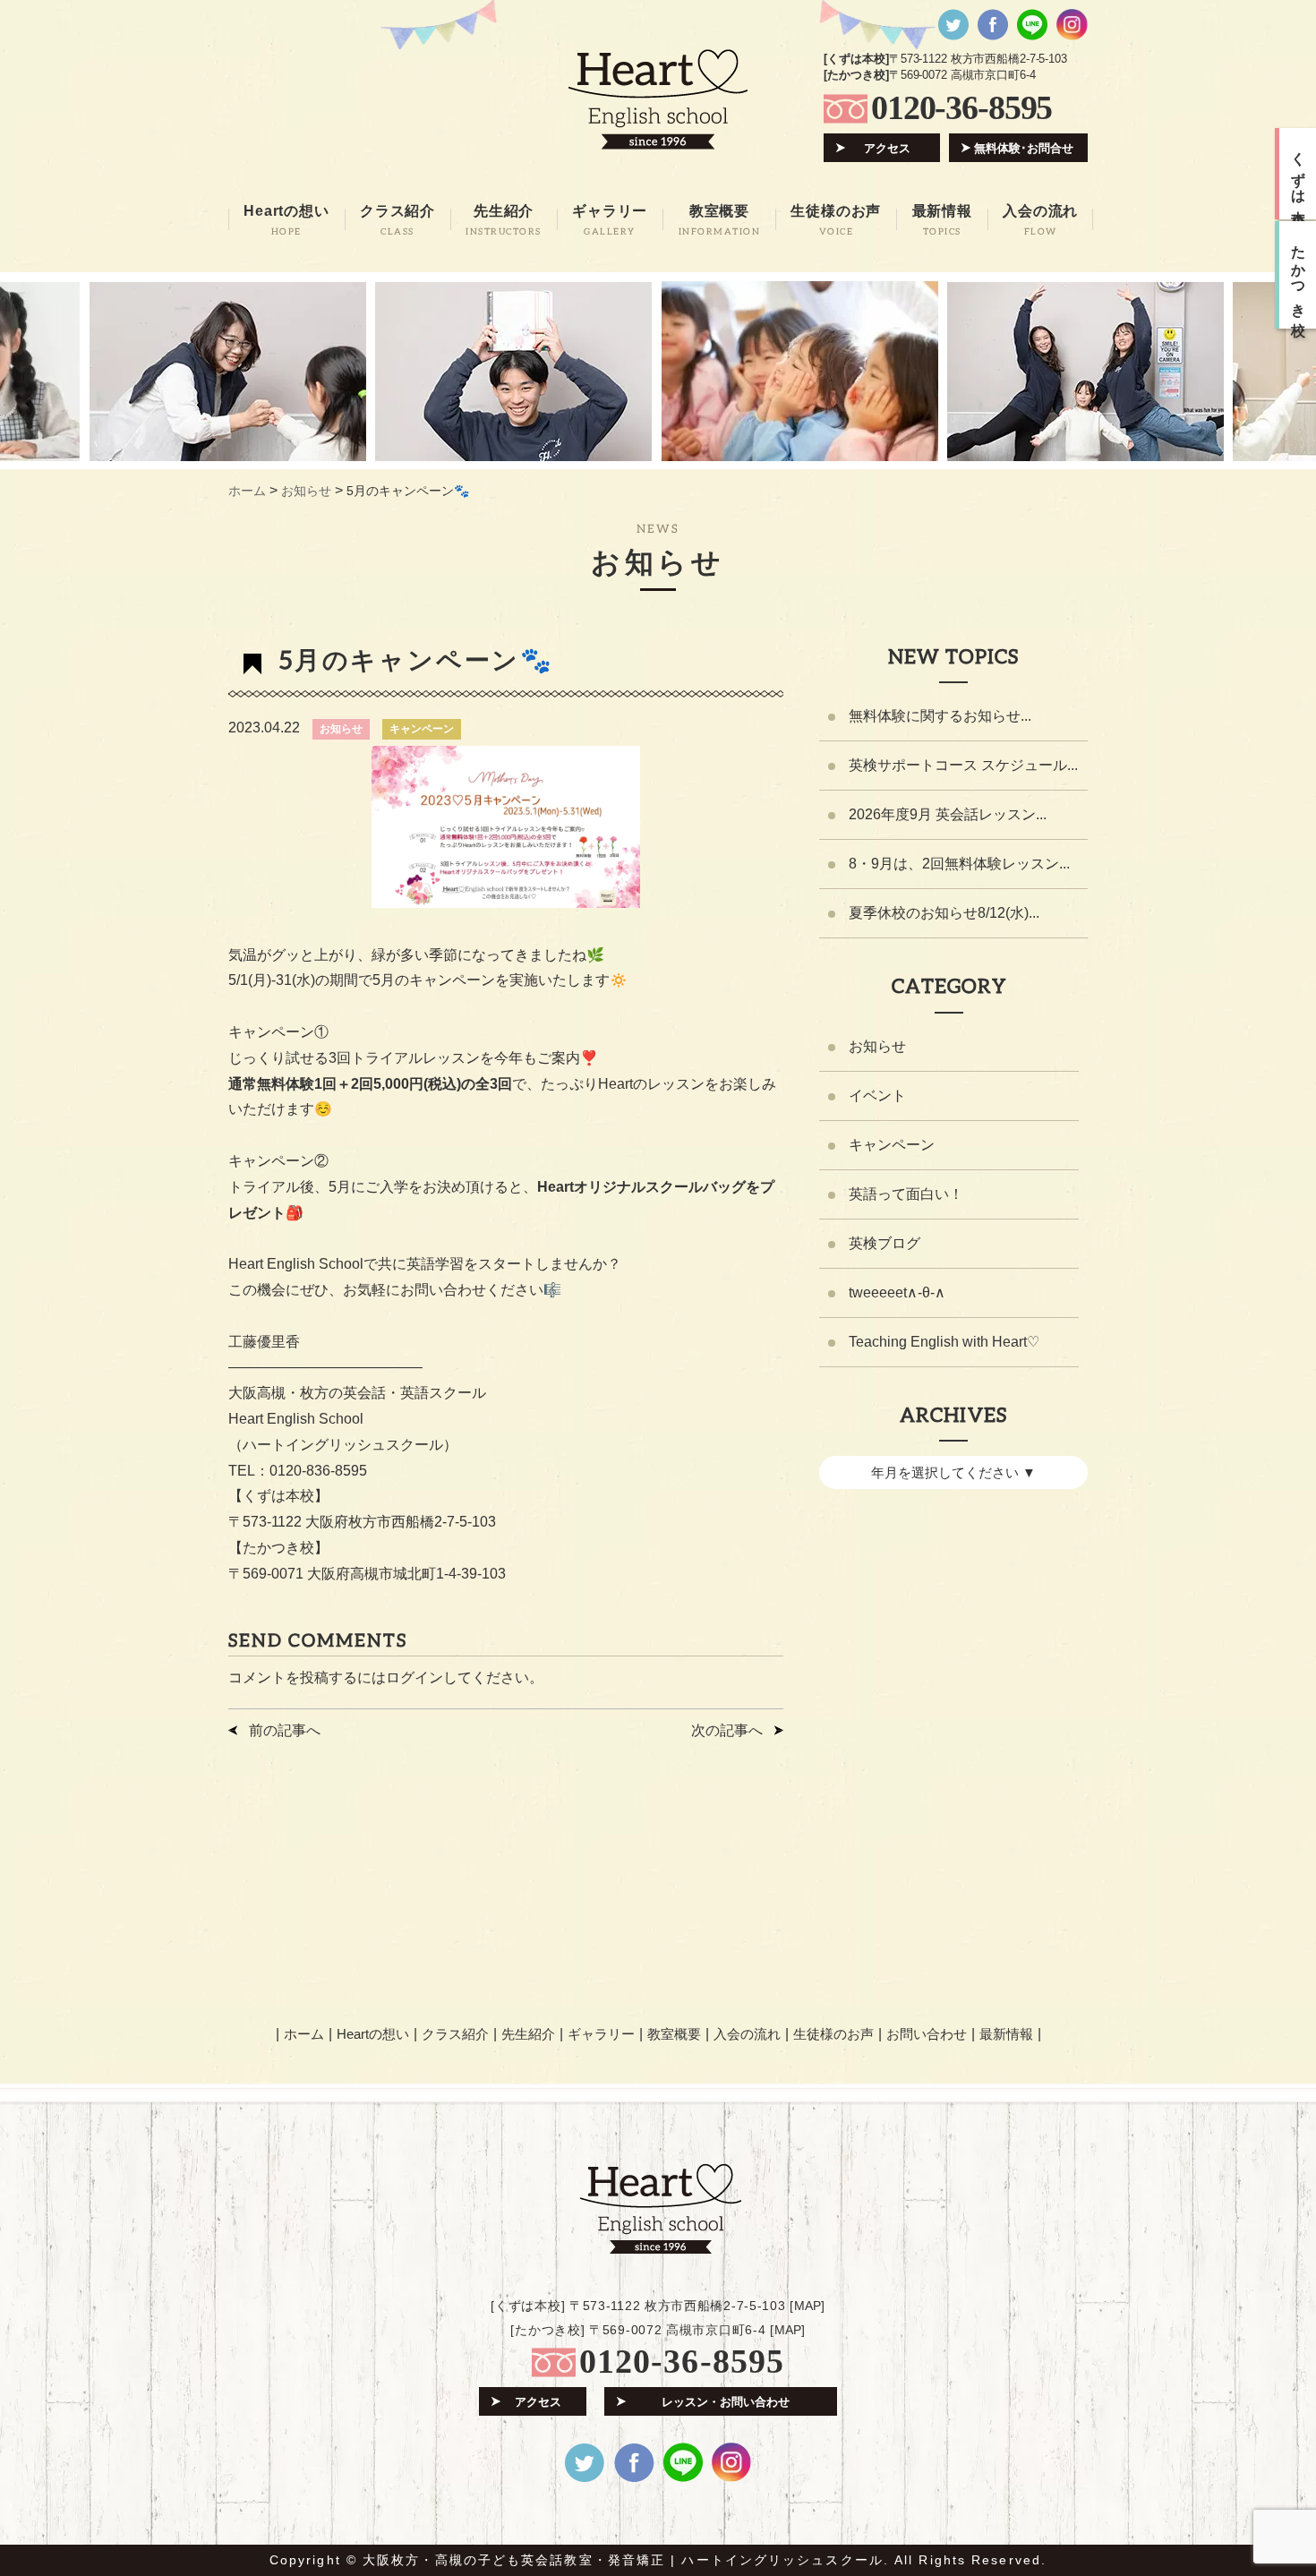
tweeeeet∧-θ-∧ (897, 1292)
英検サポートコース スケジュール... (963, 765)
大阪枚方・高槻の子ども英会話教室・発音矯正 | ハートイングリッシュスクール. (626, 2560)
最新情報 (1006, 2034)
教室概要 (674, 2034)
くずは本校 (1299, 174)
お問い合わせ (927, 2034)
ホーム (304, 2034)
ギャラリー (601, 2034)
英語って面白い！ (906, 1194)
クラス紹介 (455, 2034)
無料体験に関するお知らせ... (940, 716)
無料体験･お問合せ (1024, 148)
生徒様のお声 (833, 2034)
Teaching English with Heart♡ (944, 1342)
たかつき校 (1299, 275)
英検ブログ (884, 1243)
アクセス (887, 148)
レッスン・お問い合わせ (726, 2402)
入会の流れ (747, 2034)
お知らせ (341, 729)
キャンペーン (422, 729)
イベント (877, 1095)
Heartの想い (373, 2034)
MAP (808, 2306)
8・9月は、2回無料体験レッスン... (959, 864)
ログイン (414, 1677)
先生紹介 (528, 2034)
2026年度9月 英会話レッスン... (948, 814)
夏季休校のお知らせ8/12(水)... (944, 913)
